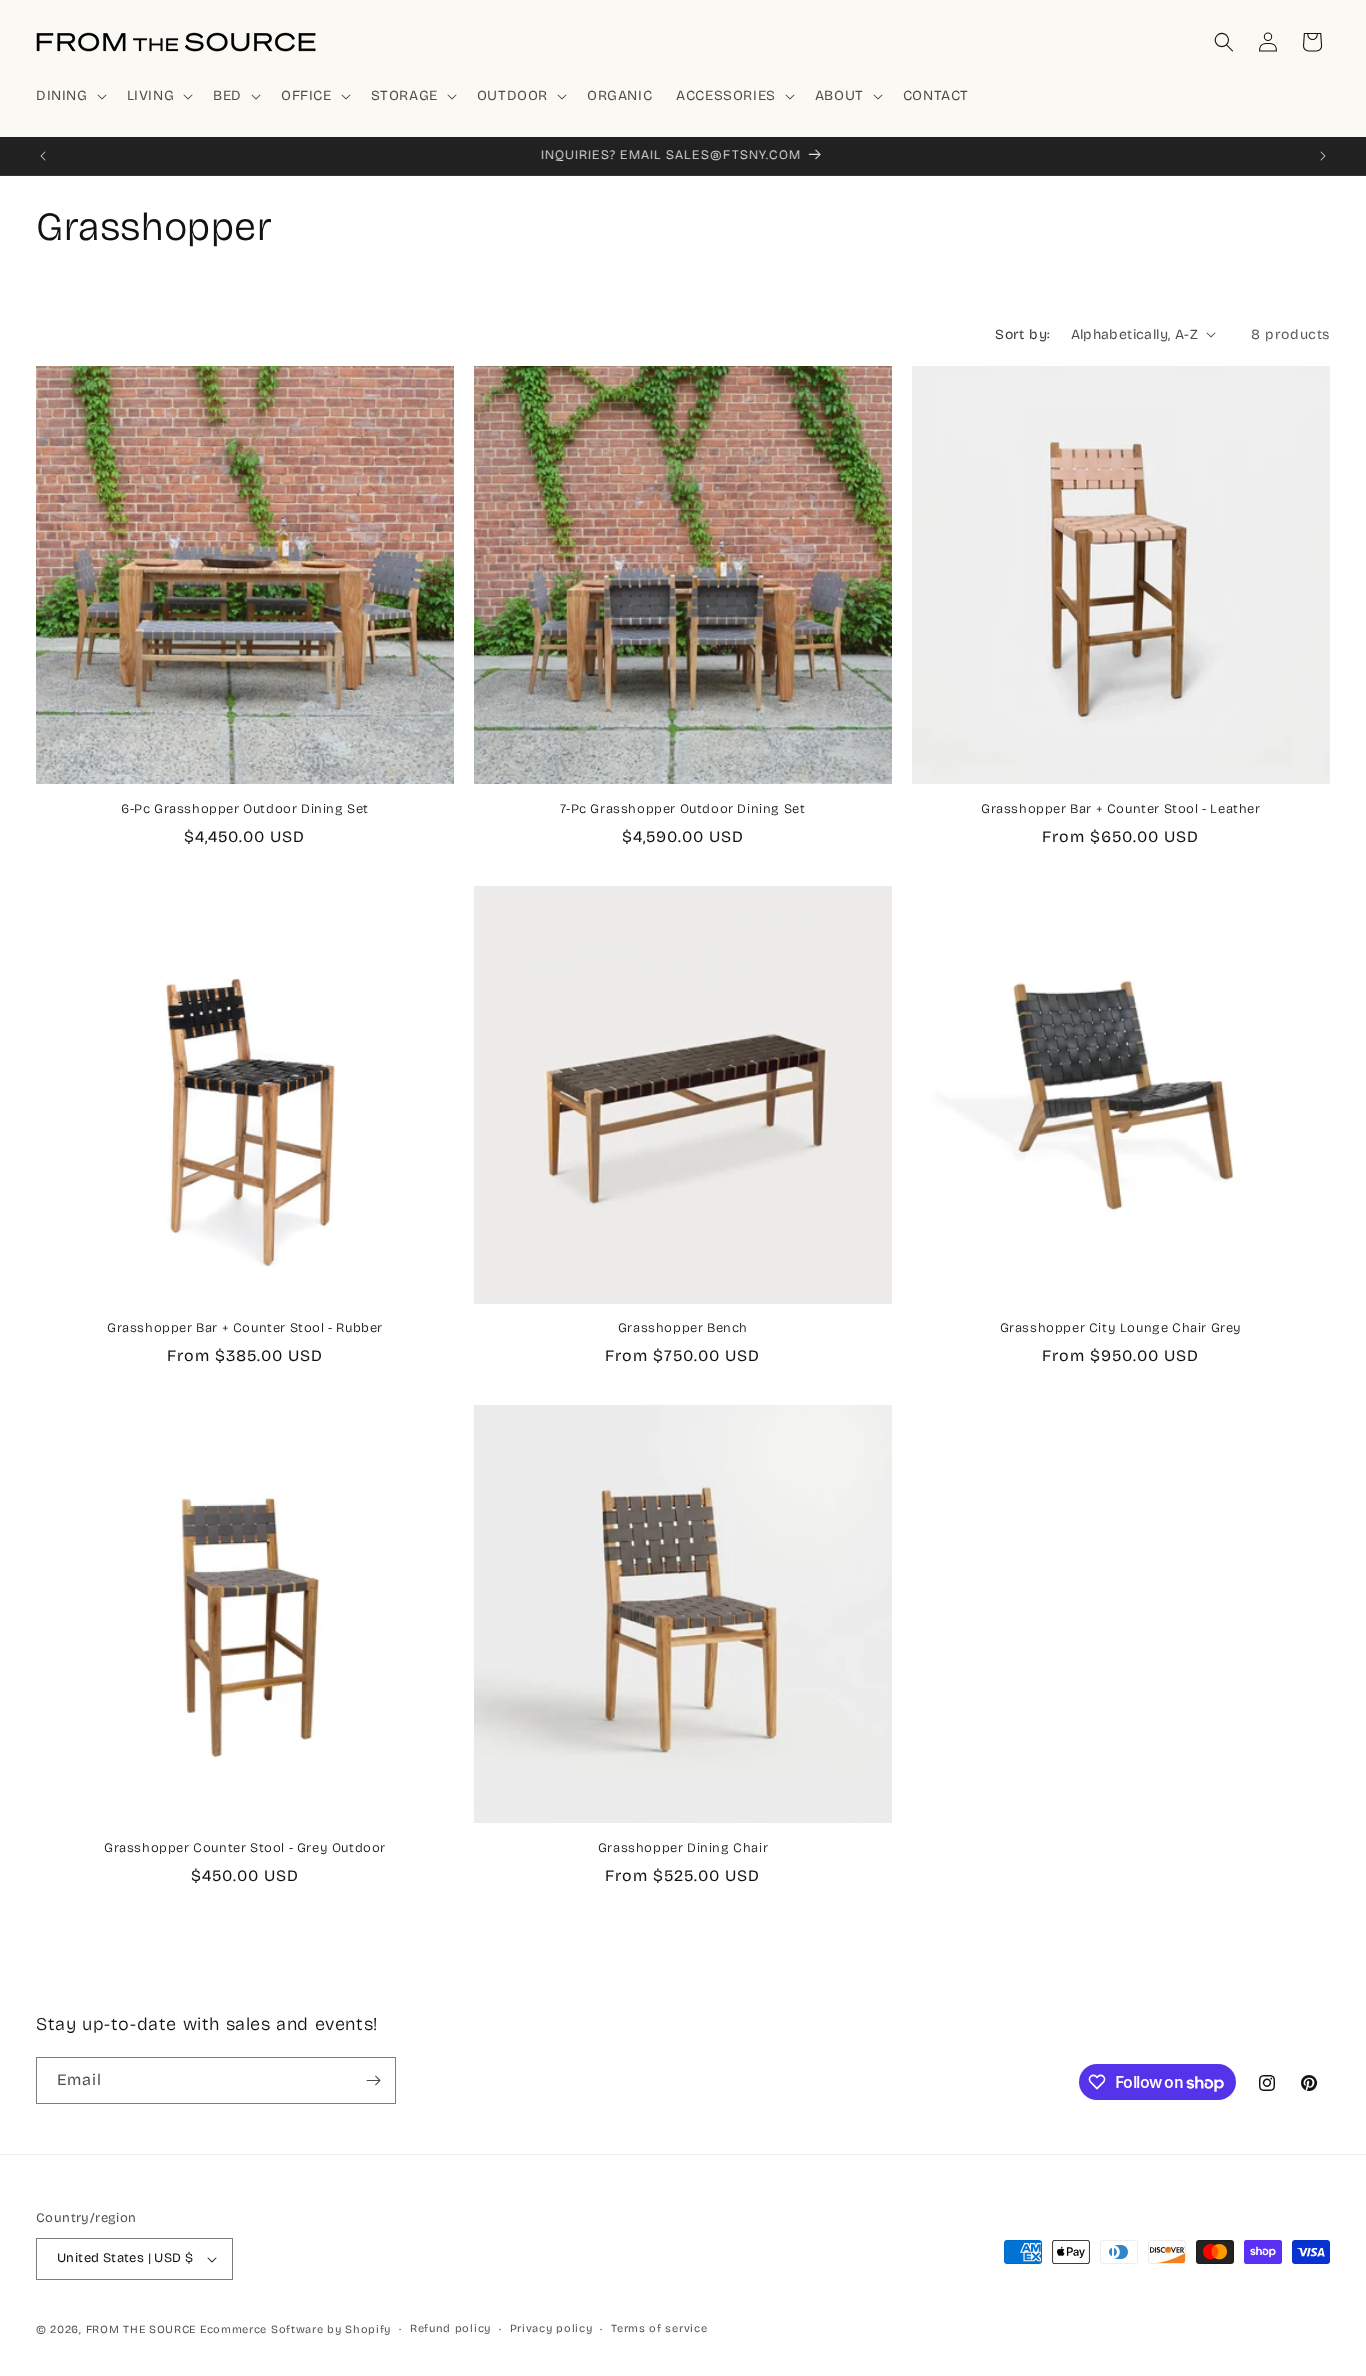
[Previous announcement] (43, 156)
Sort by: (1022, 334)
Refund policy (450, 2328)
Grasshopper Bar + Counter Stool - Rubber (245, 1328)
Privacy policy (551, 2328)
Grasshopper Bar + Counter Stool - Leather (1121, 809)
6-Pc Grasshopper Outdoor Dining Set (245, 809)
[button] (69, 96)
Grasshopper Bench (683, 1328)
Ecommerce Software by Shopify (295, 2329)
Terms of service (659, 2328)
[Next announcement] (1323, 156)
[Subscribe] (373, 2080)
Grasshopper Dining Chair (683, 1848)
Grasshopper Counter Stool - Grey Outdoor (245, 1848)
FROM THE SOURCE (141, 2329)
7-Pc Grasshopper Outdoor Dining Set (682, 809)
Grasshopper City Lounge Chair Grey (1121, 1328)
